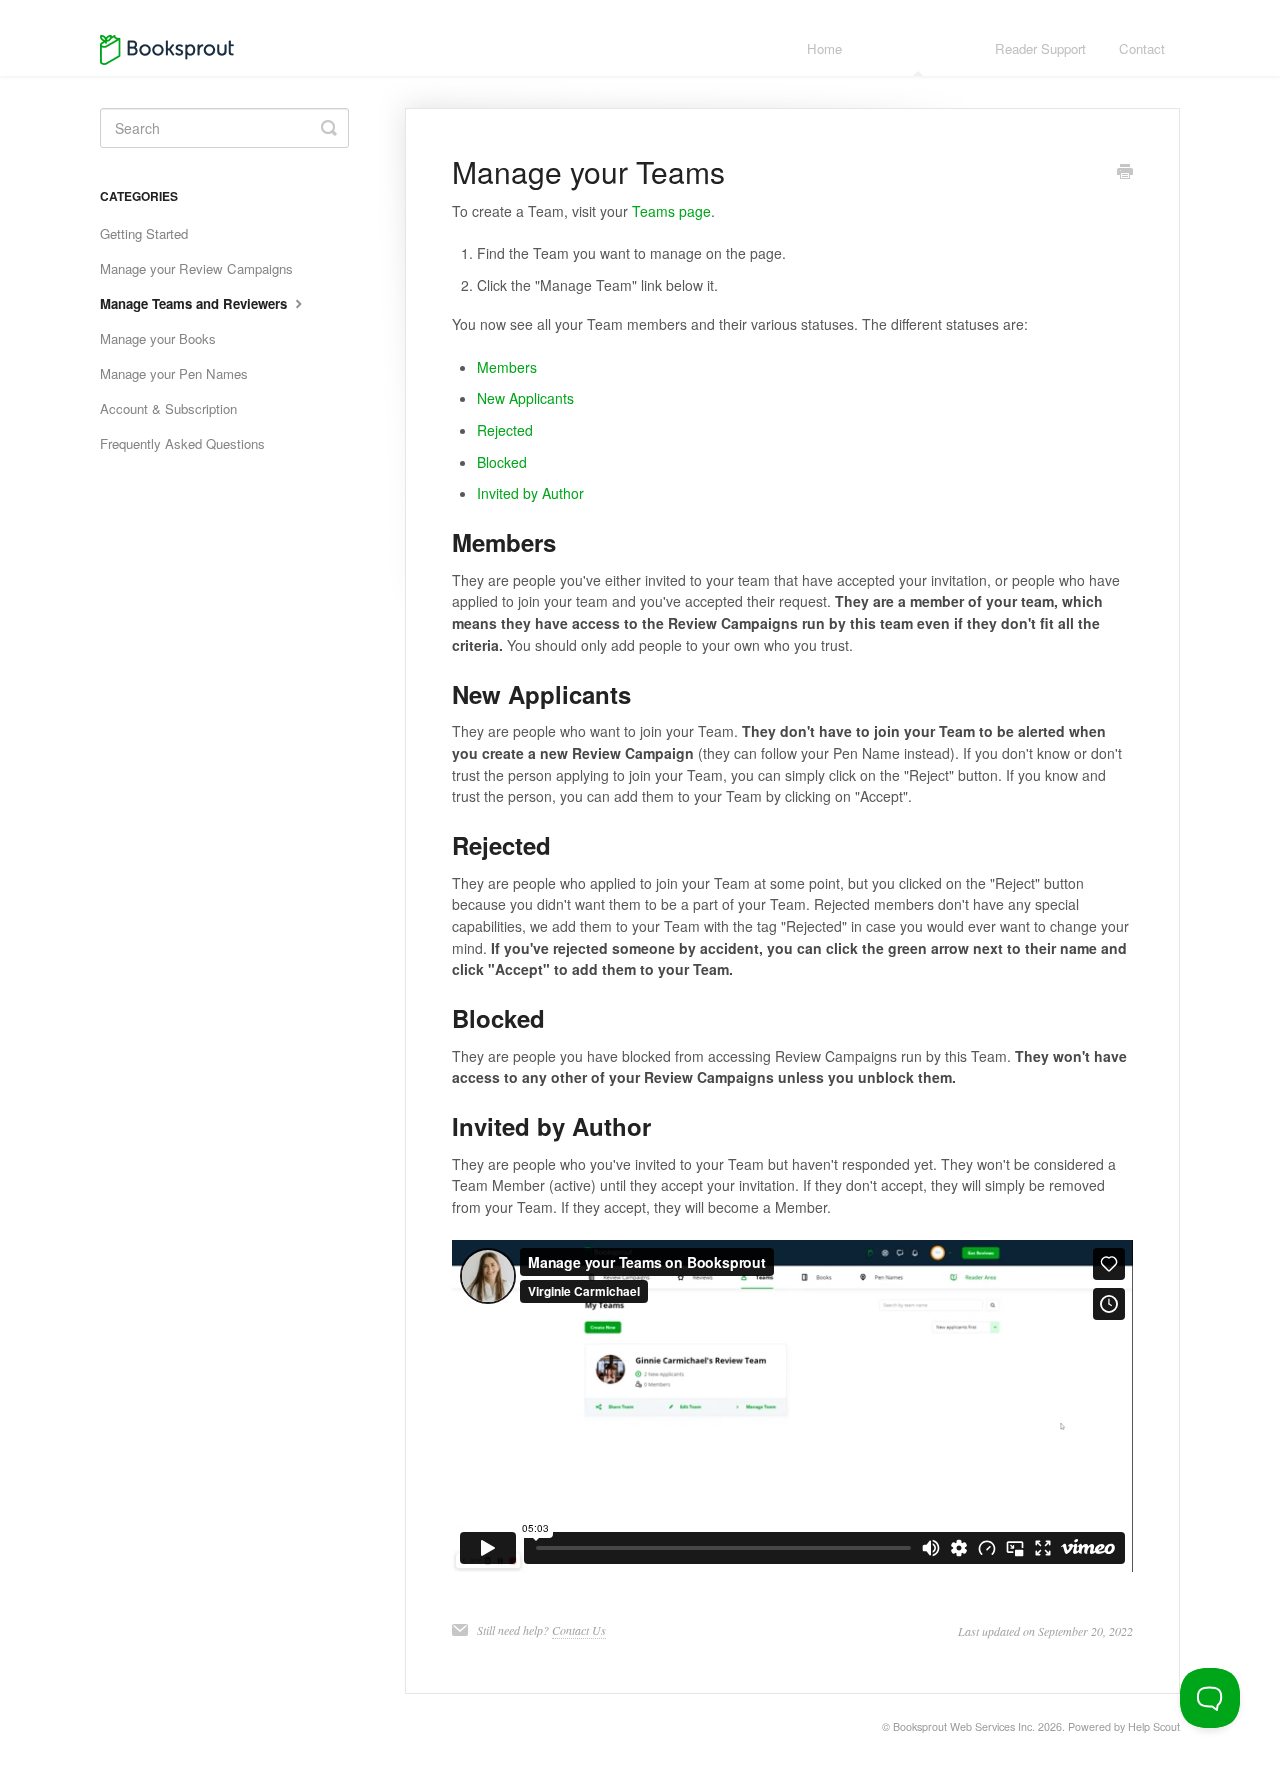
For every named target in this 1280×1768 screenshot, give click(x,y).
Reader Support (1040, 48)
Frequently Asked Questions (182, 443)
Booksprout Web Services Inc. (964, 1726)
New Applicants (525, 398)
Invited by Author (530, 493)
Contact (1142, 48)
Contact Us (579, 1630)
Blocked (502, 462)
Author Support (918, 48)
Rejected (505, 430)
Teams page (671, 211)
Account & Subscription (168, 408)
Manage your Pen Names (174, 373)
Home (824, 48)
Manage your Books (158, 338)
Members (507, 367)
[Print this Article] (1125, 173)
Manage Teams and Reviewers (195, 303)
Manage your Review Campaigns (196, 268)
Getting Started (144, 233)
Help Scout (1154, 1726)
